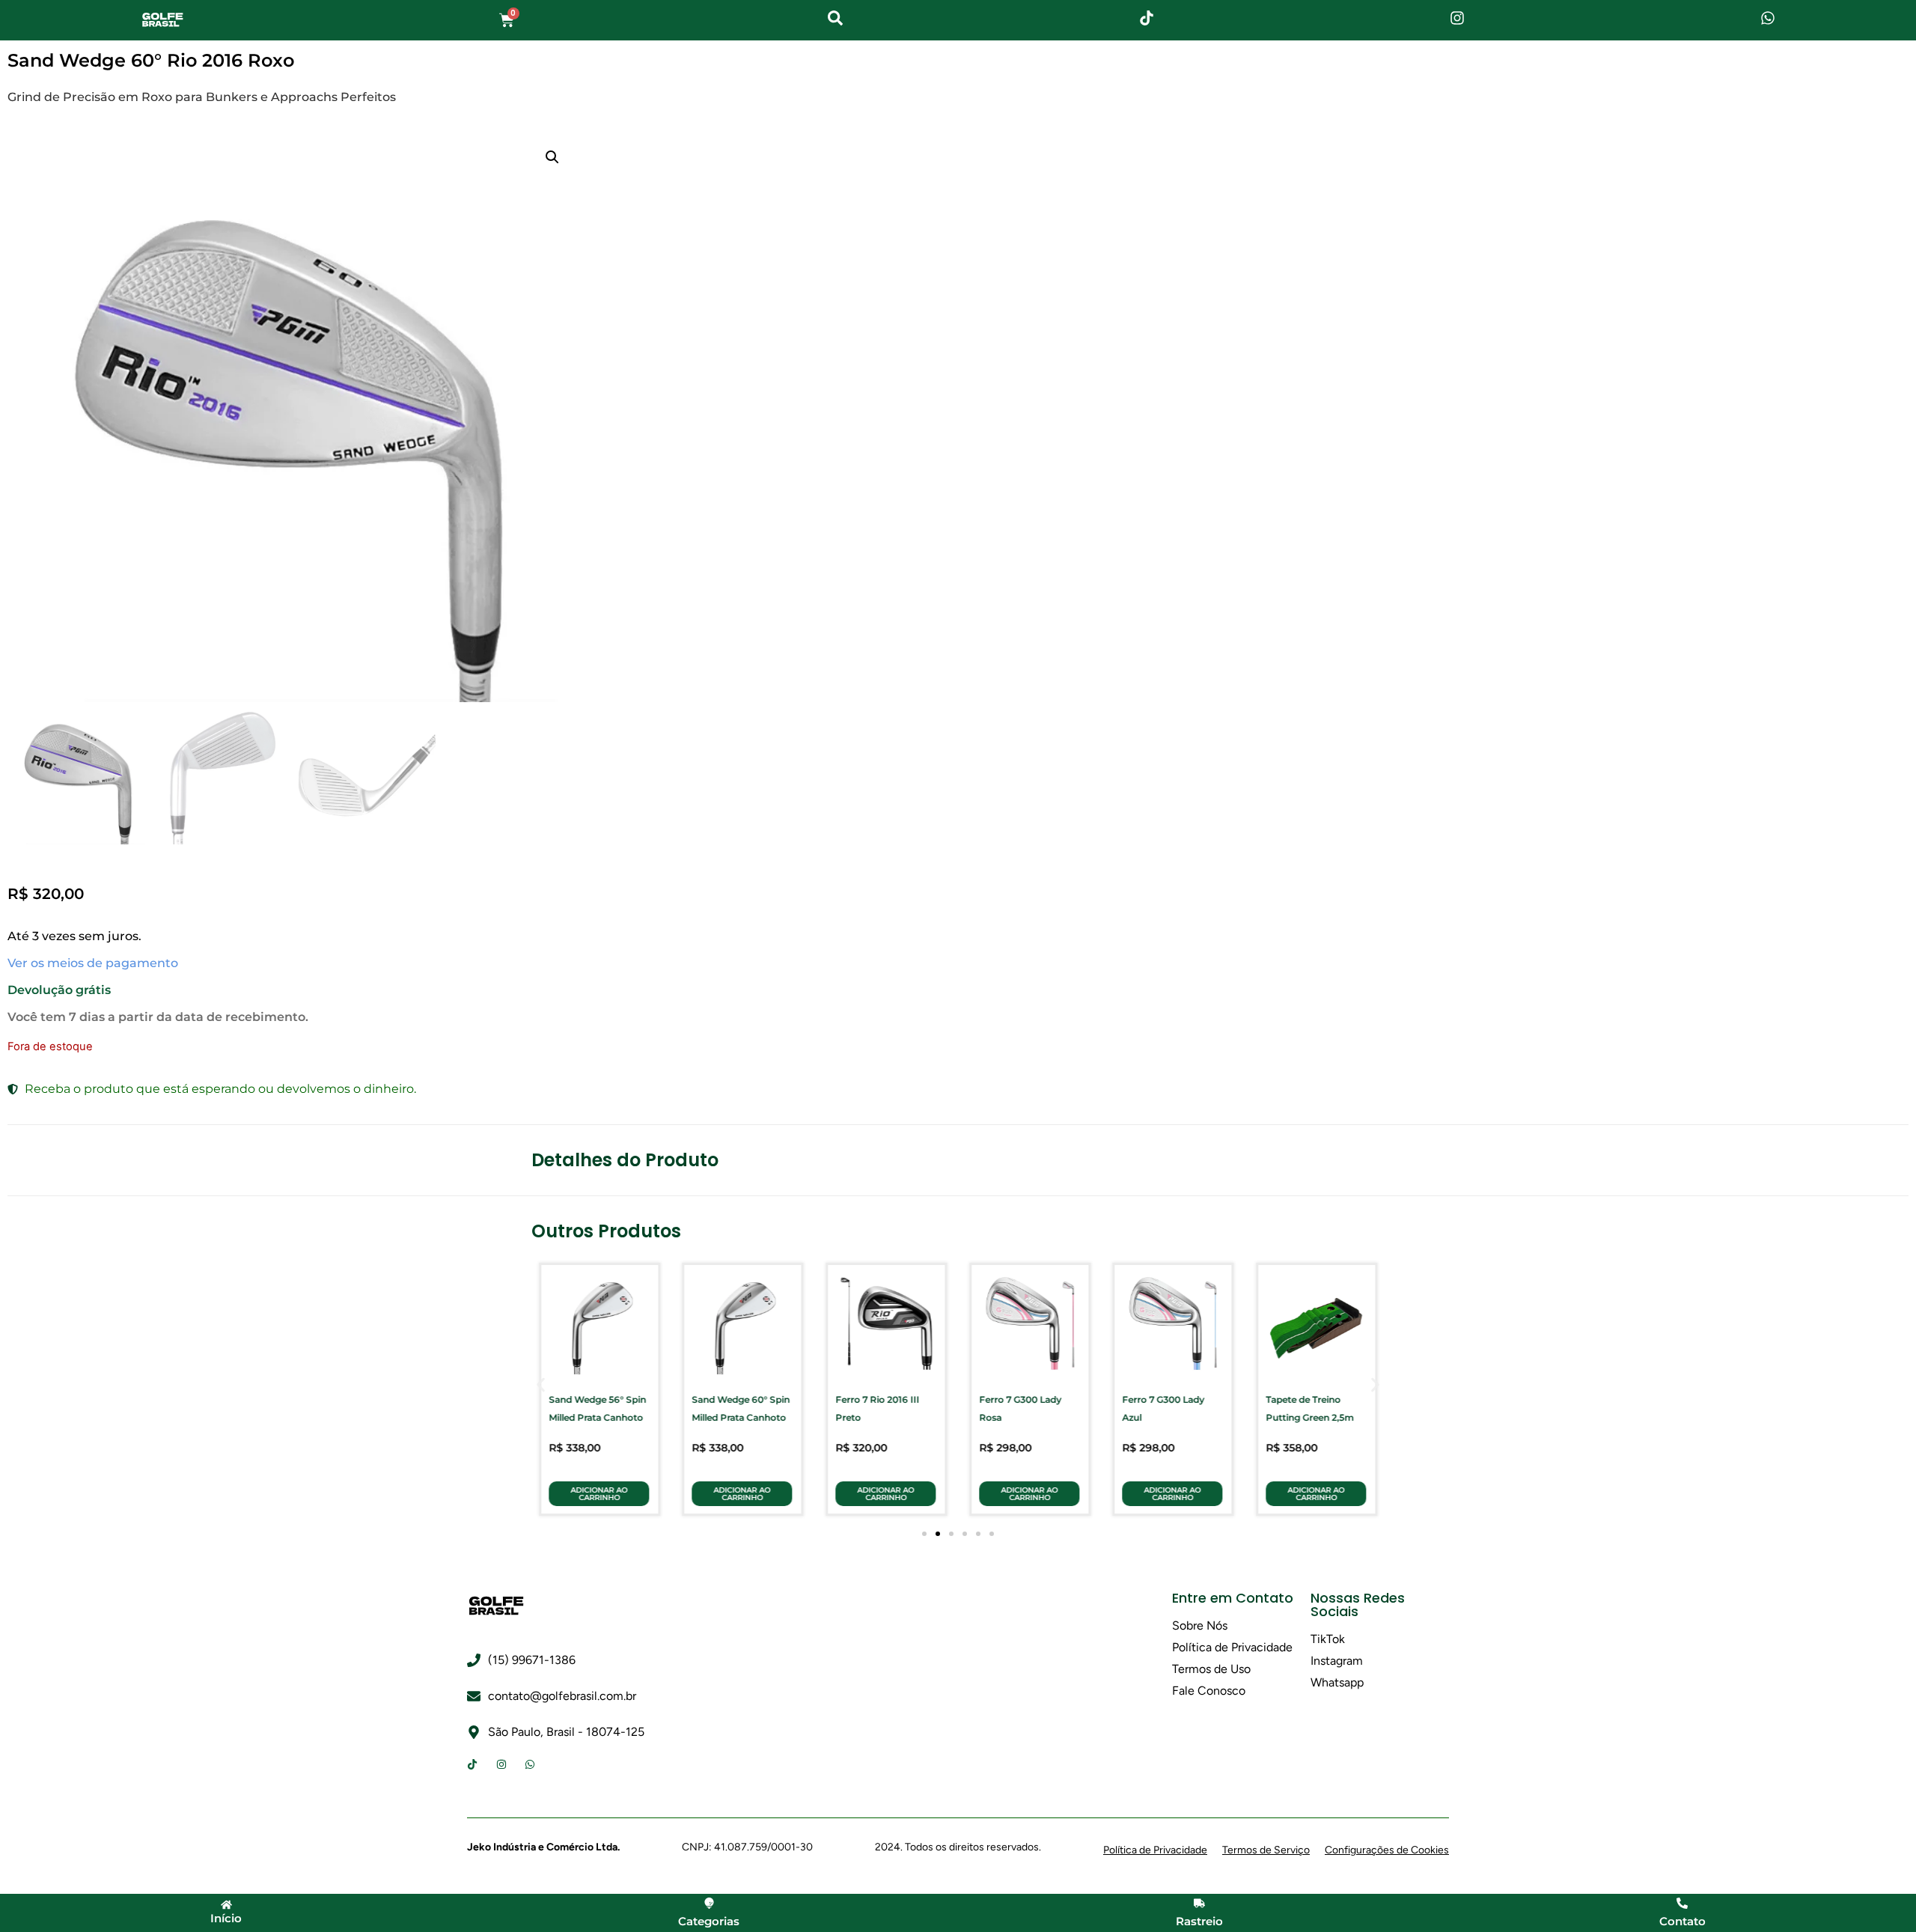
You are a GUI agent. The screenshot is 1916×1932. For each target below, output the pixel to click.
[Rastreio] (1199, 1903)
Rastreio (1199, 1921)
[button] (552, 157)
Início (226, 1918)
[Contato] (1682, 1903)
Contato (1682, 1921)
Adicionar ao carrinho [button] (599, 1494)
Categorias (709, 1921)
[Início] (226, 1905)
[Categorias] (709, 1903)
